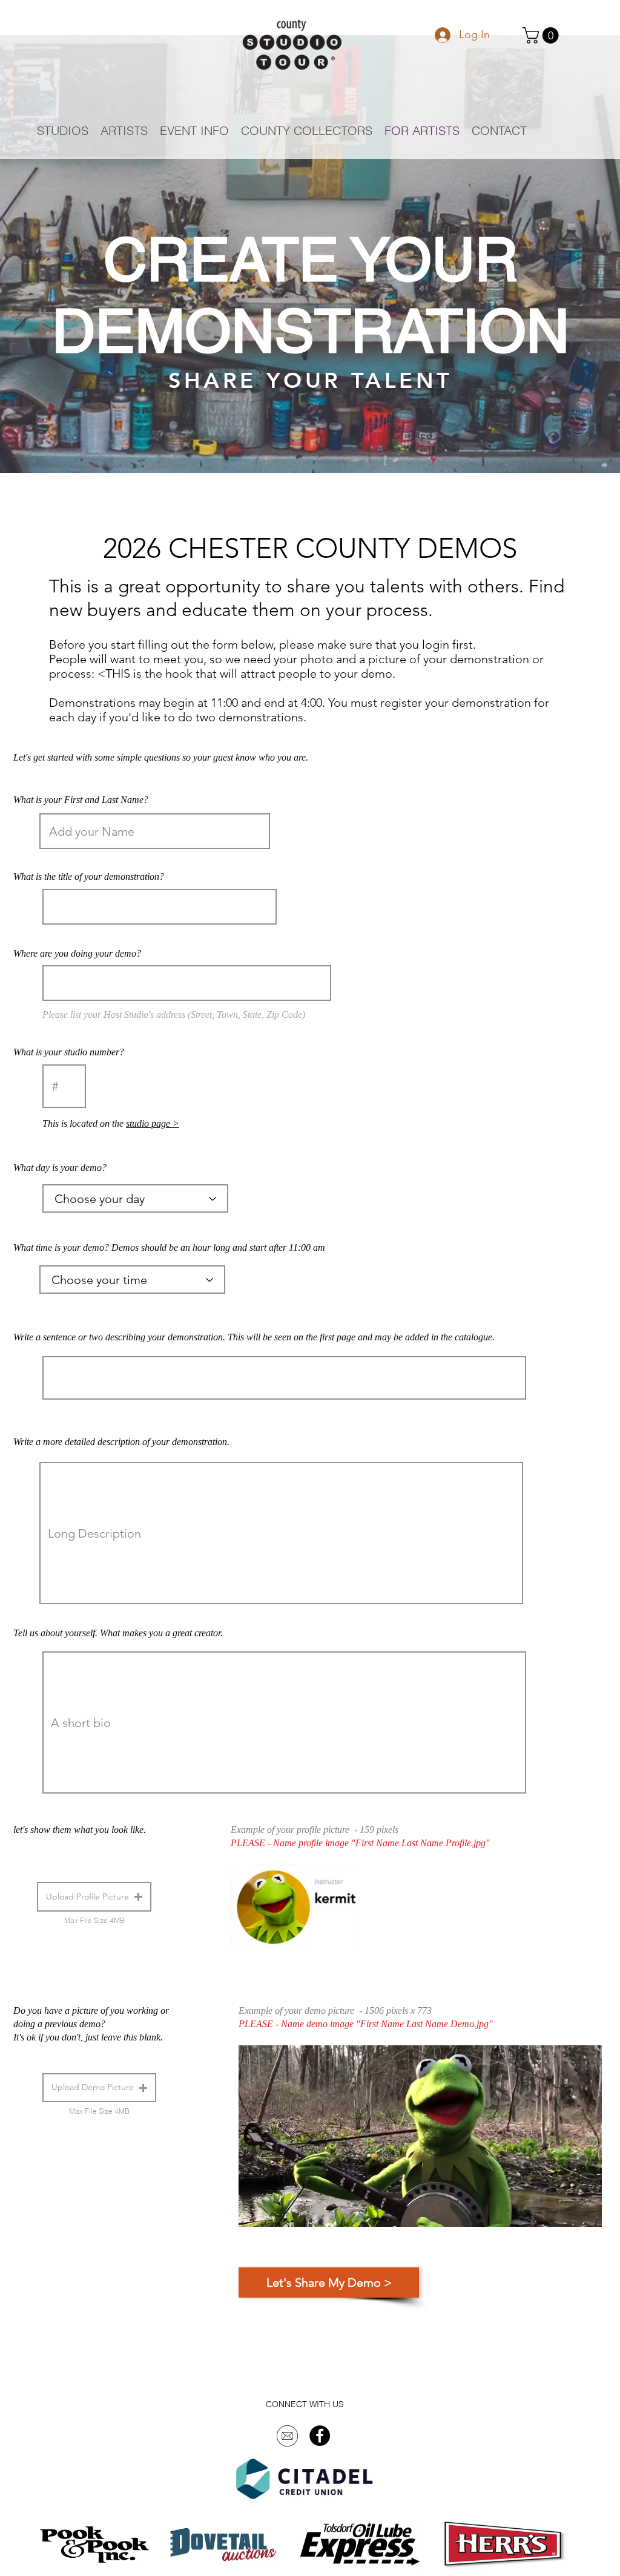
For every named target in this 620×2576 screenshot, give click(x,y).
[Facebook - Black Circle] (320, 2436)
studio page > (153, 1123)
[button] (542, 35)
